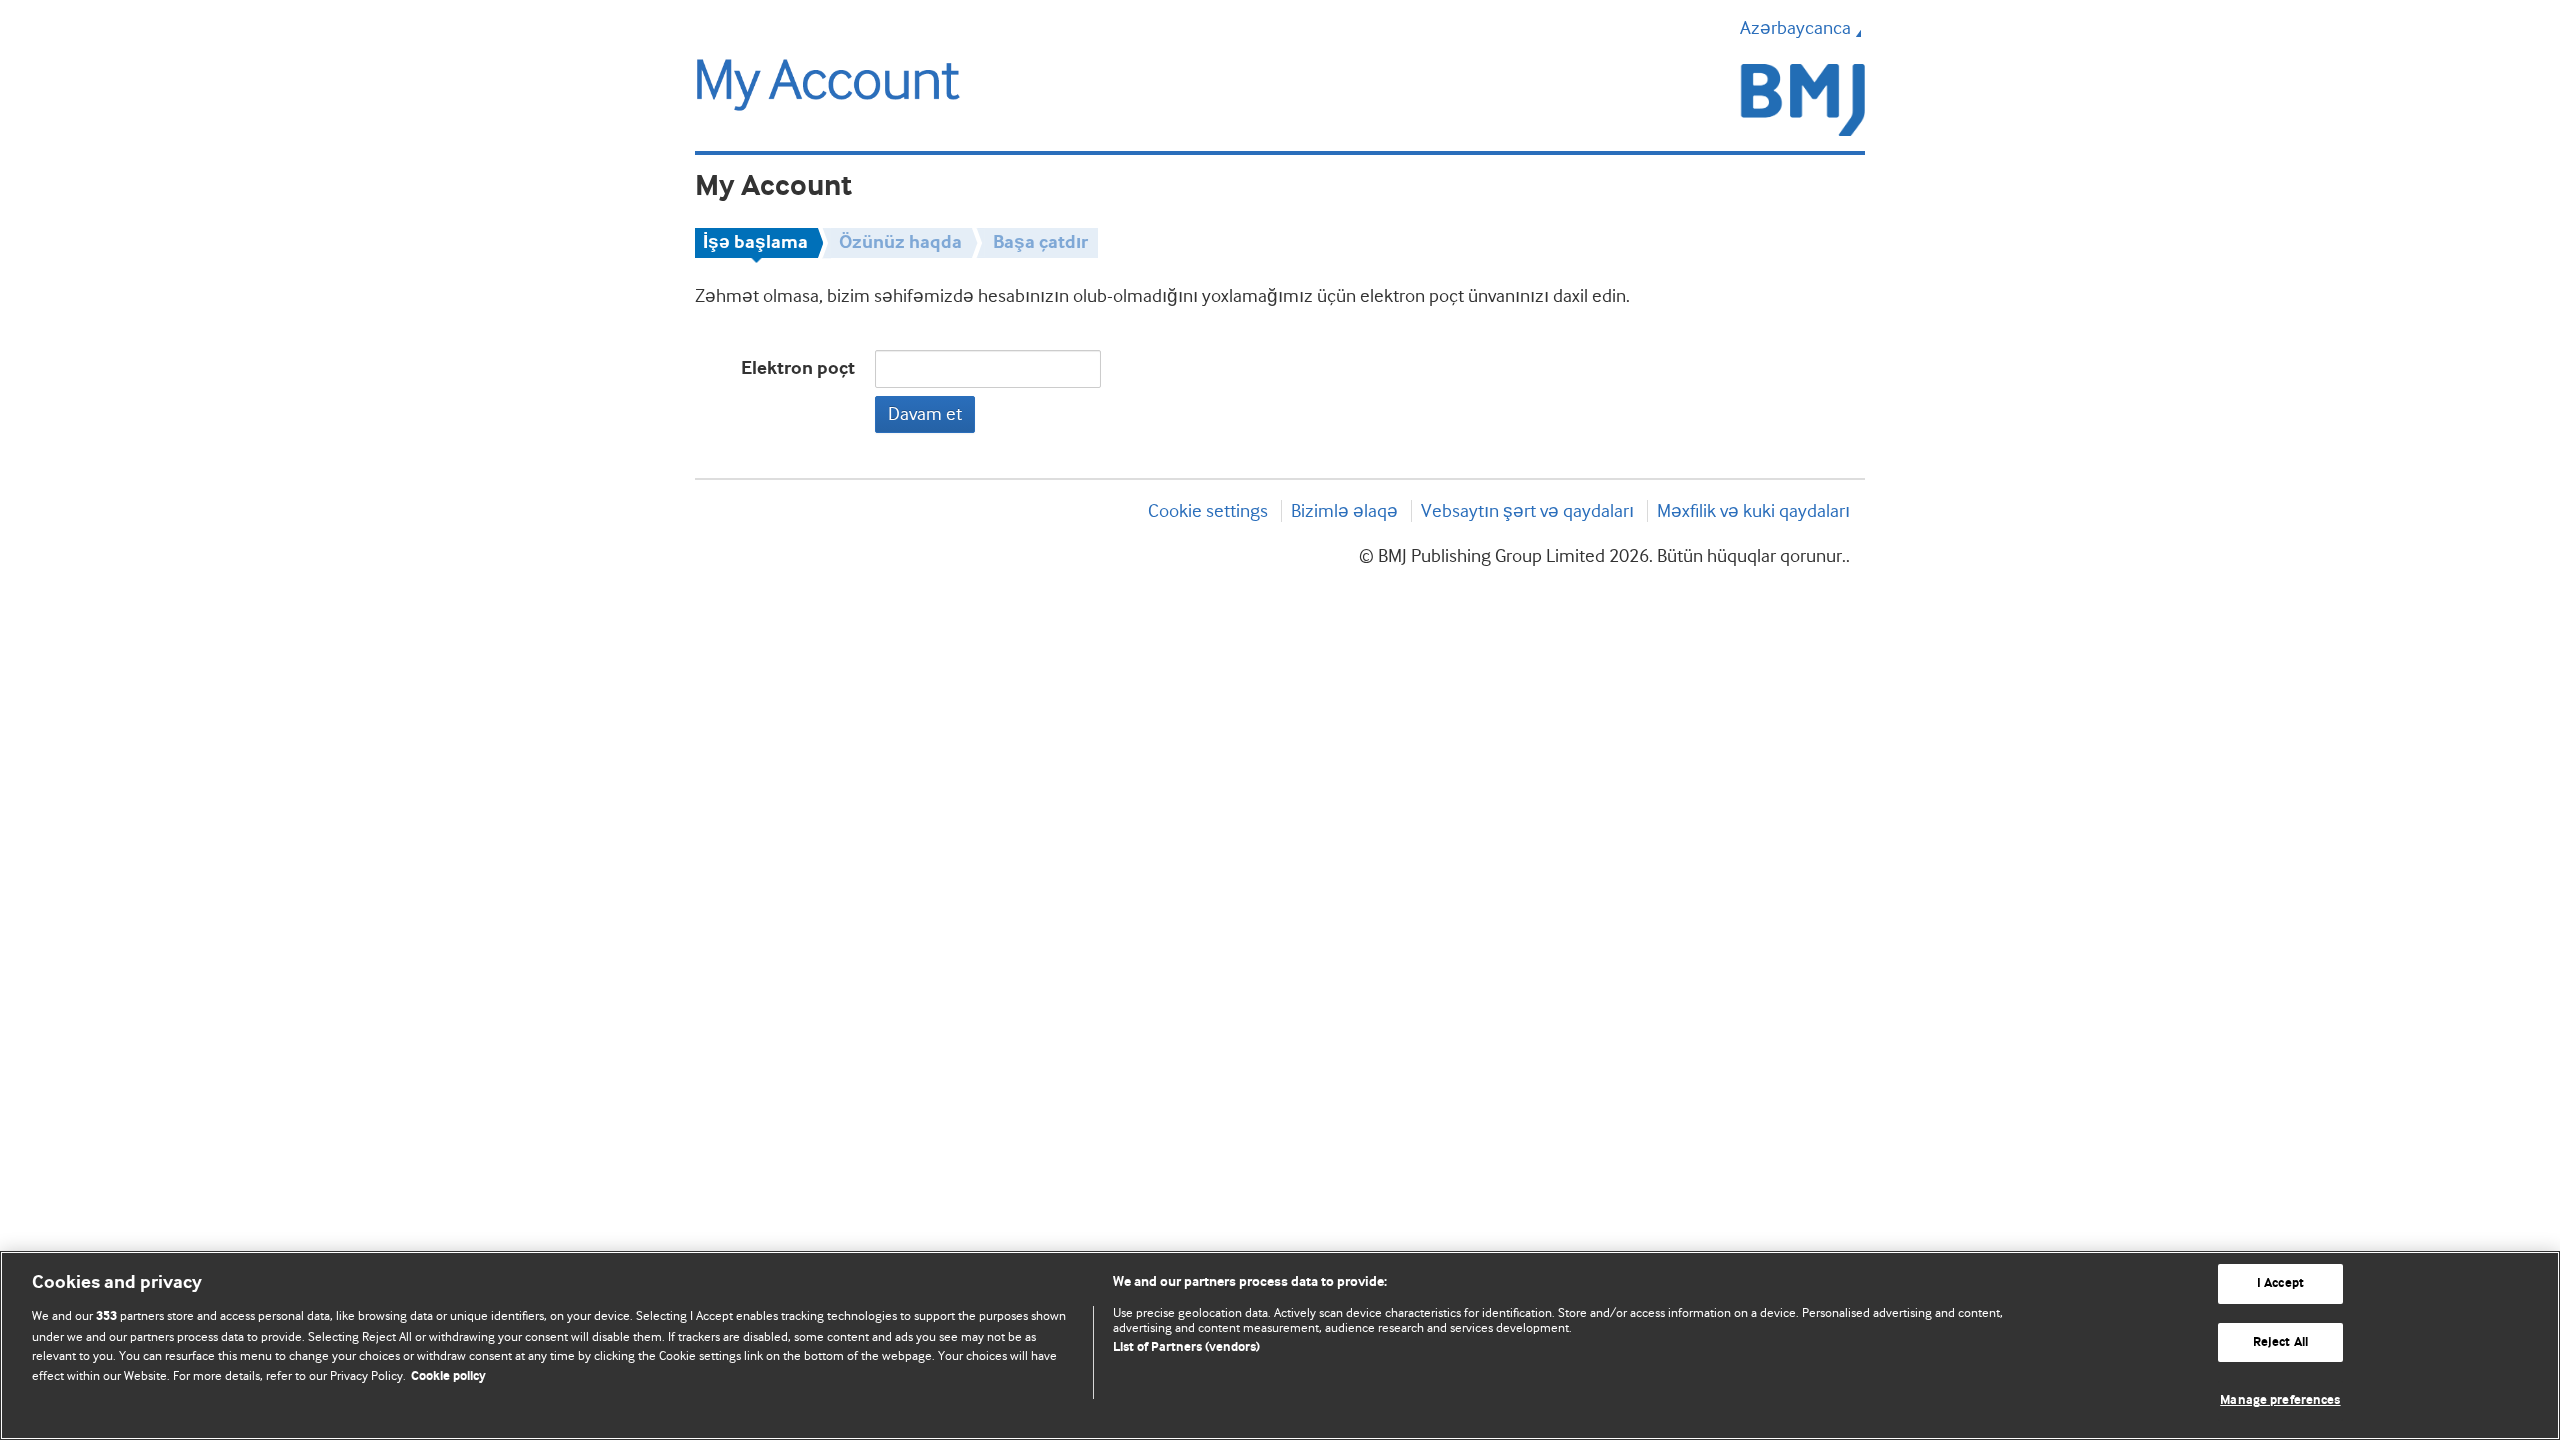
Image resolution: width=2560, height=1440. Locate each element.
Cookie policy (448, 1376)
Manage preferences (2280, 1400)
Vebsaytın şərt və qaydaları (1527, 511)
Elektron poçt (798, 368)
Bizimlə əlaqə (1344, 511)
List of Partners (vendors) (1186, 1347)
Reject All (2280, 1342)
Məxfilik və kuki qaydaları (1753, 511)
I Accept (2280, 1283)
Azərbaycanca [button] (1795, 28)
